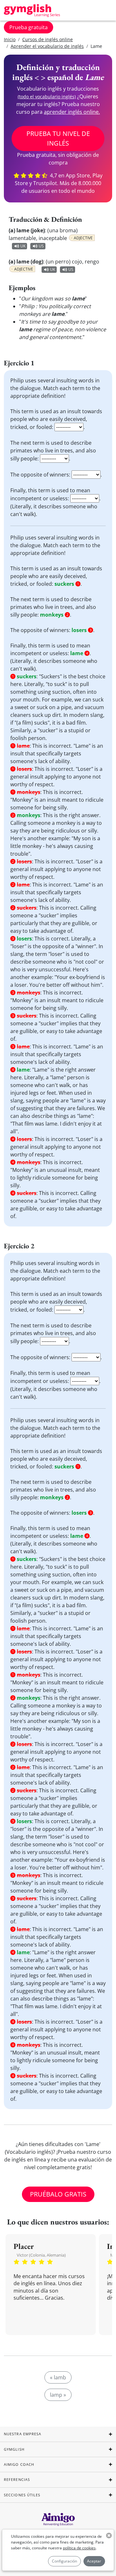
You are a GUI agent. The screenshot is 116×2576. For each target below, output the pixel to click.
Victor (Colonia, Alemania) (41, 2255)
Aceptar (94, 2561)
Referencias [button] (17, 2479)
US (41, 246)
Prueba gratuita (29, 27)
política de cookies (79, 2548)
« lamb (58, 2377)
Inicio (10, 39)
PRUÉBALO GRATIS (58, 2194)
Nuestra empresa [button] (23, 2434)
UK (23, 246)
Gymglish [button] (14, 2449)
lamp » (58, 2395)
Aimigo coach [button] (19, 2464)
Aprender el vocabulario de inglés (47, 46)
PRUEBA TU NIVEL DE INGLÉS (58, 138)
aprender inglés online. (72, 112)
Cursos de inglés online (48, 39)
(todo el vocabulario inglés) (47, 97)
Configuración (64, 2561)
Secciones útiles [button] (22, 2495)
